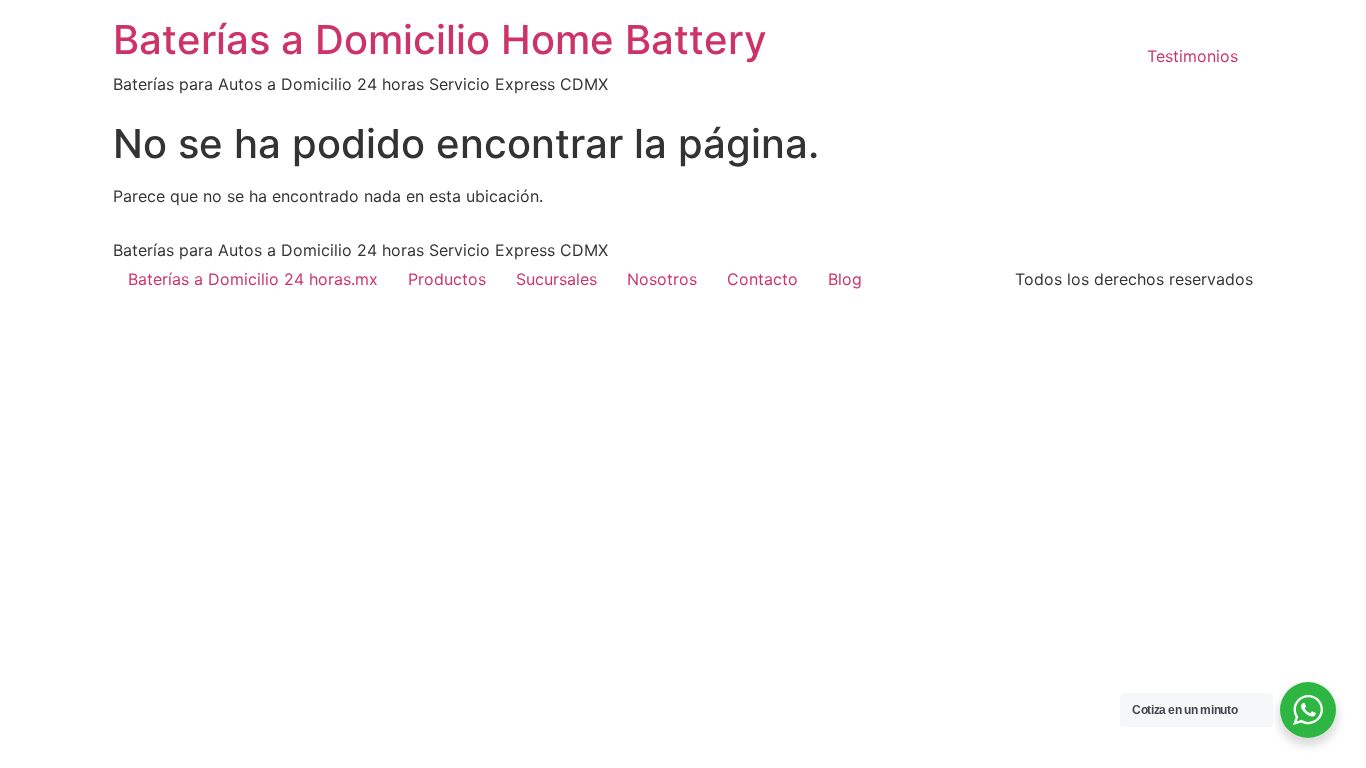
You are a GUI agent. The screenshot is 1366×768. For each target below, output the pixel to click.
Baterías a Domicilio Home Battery (440, 39)
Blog (845, 279)
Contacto (762, 279)
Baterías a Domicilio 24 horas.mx (253, 279)
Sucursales (556, 279)
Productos (447, 279)
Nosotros (662, 279)
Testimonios (1192, 56)
